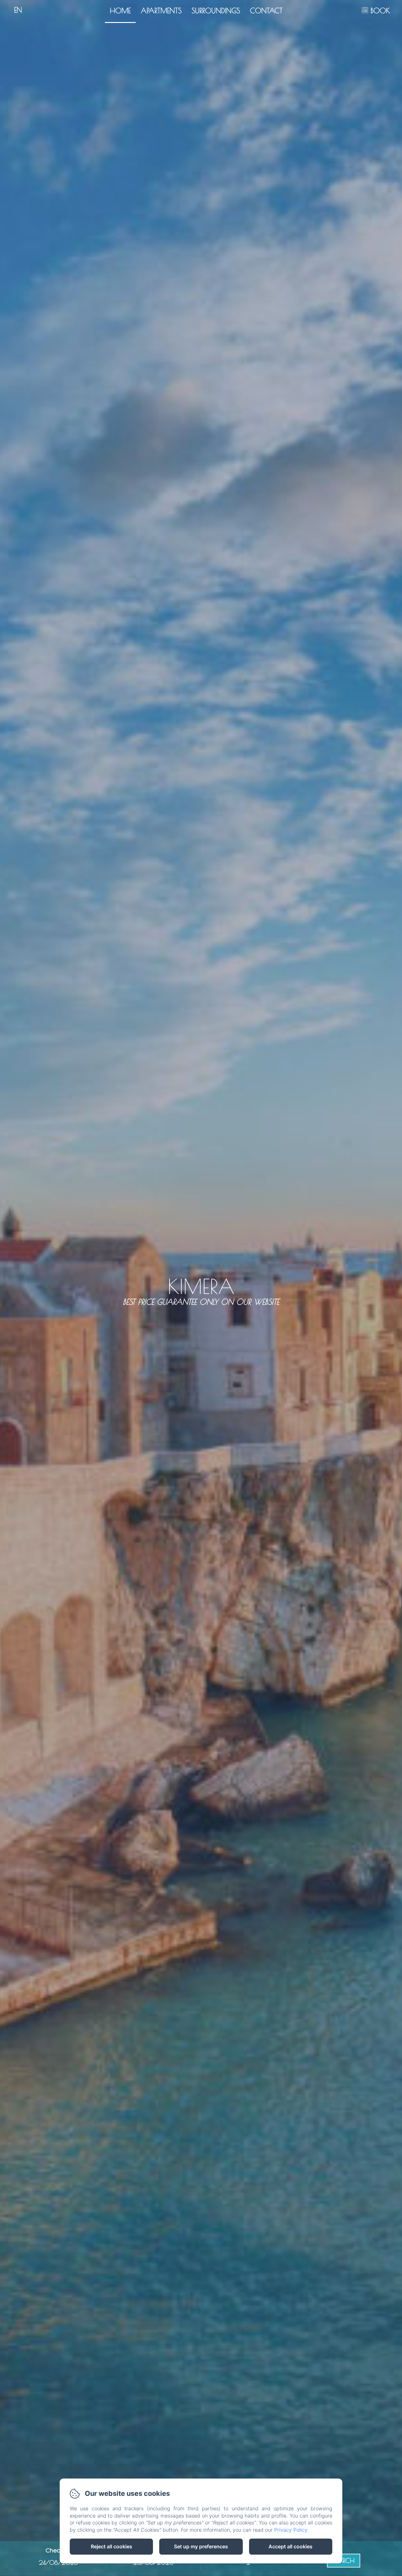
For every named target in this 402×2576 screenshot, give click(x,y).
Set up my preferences (201, 2546)
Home (120, 11)
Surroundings (216, 11)
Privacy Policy (291, 2530)
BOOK (380, 11)
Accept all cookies (291, 2546)
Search (344, 2560)
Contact (266, 11)
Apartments (161, 11)
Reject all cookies (111, 2546)
